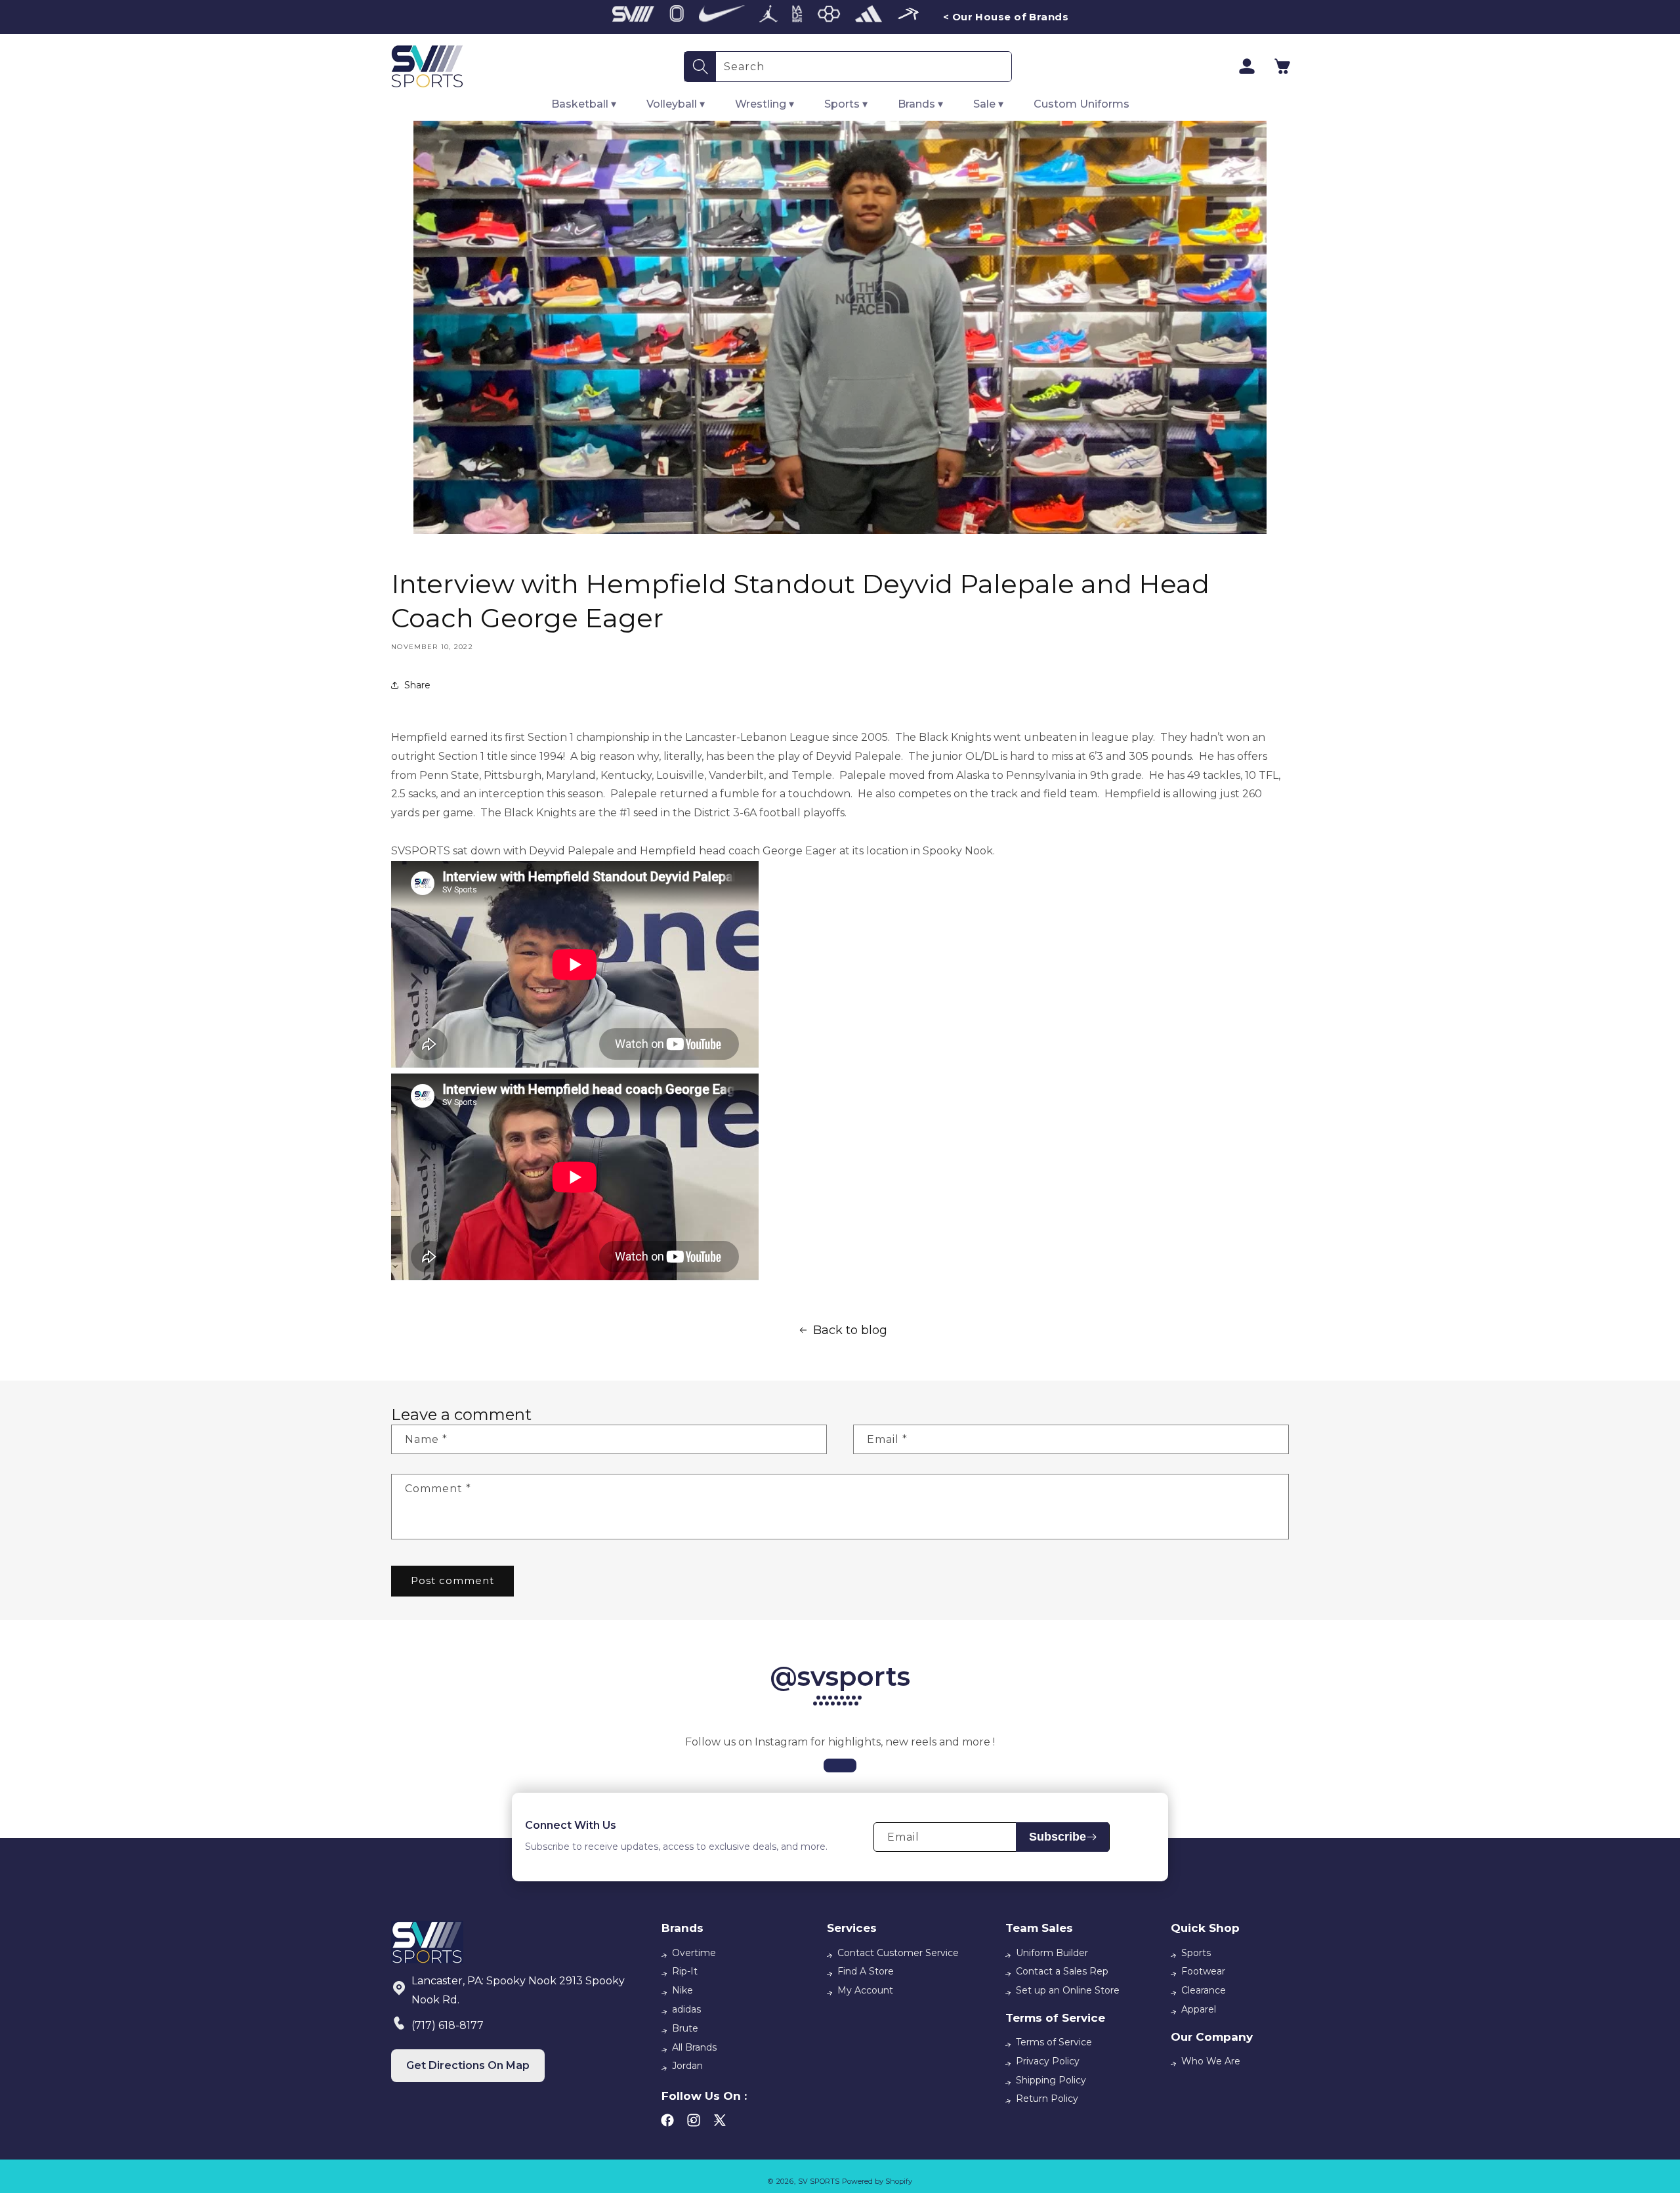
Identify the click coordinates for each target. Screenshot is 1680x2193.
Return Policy (1047, 2099)
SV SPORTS (819, 2181)
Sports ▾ (846, 104)
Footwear (1203, 1971)
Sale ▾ (988, 104)
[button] (1282, 66)
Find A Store (866, 1971)
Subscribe (1058, 1837)
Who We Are (1211, 2061)
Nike (682, 1990)
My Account (865, 1990)
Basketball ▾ (584, 104)
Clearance (1204, 1990)
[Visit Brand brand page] (633, 17)
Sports (1196, 1953)
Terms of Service (1054, 2042)
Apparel (1199, 2009)
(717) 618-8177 (448, 2025)
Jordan (687, 2066)
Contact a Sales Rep (1062, 1971)
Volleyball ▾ (676, 104)
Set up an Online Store (1068, 1990)
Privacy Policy (1048, 2061)
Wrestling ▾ (765, 104)
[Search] (700, 67)
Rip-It (685, 1971)
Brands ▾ (920, 104)
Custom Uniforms (1081, 104)
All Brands (694, 2047)
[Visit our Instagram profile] (840, 1765)
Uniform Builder (1052, 1953)
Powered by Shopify (877, 2181)
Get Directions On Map (468, 2065)
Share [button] (417, 685)
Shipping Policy (1051, 2080)
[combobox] (864, 67)
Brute (685, 2028)
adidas (686, 2009)
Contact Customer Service (898, 1953)
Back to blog (850, 1330)
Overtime (694, 1953)
